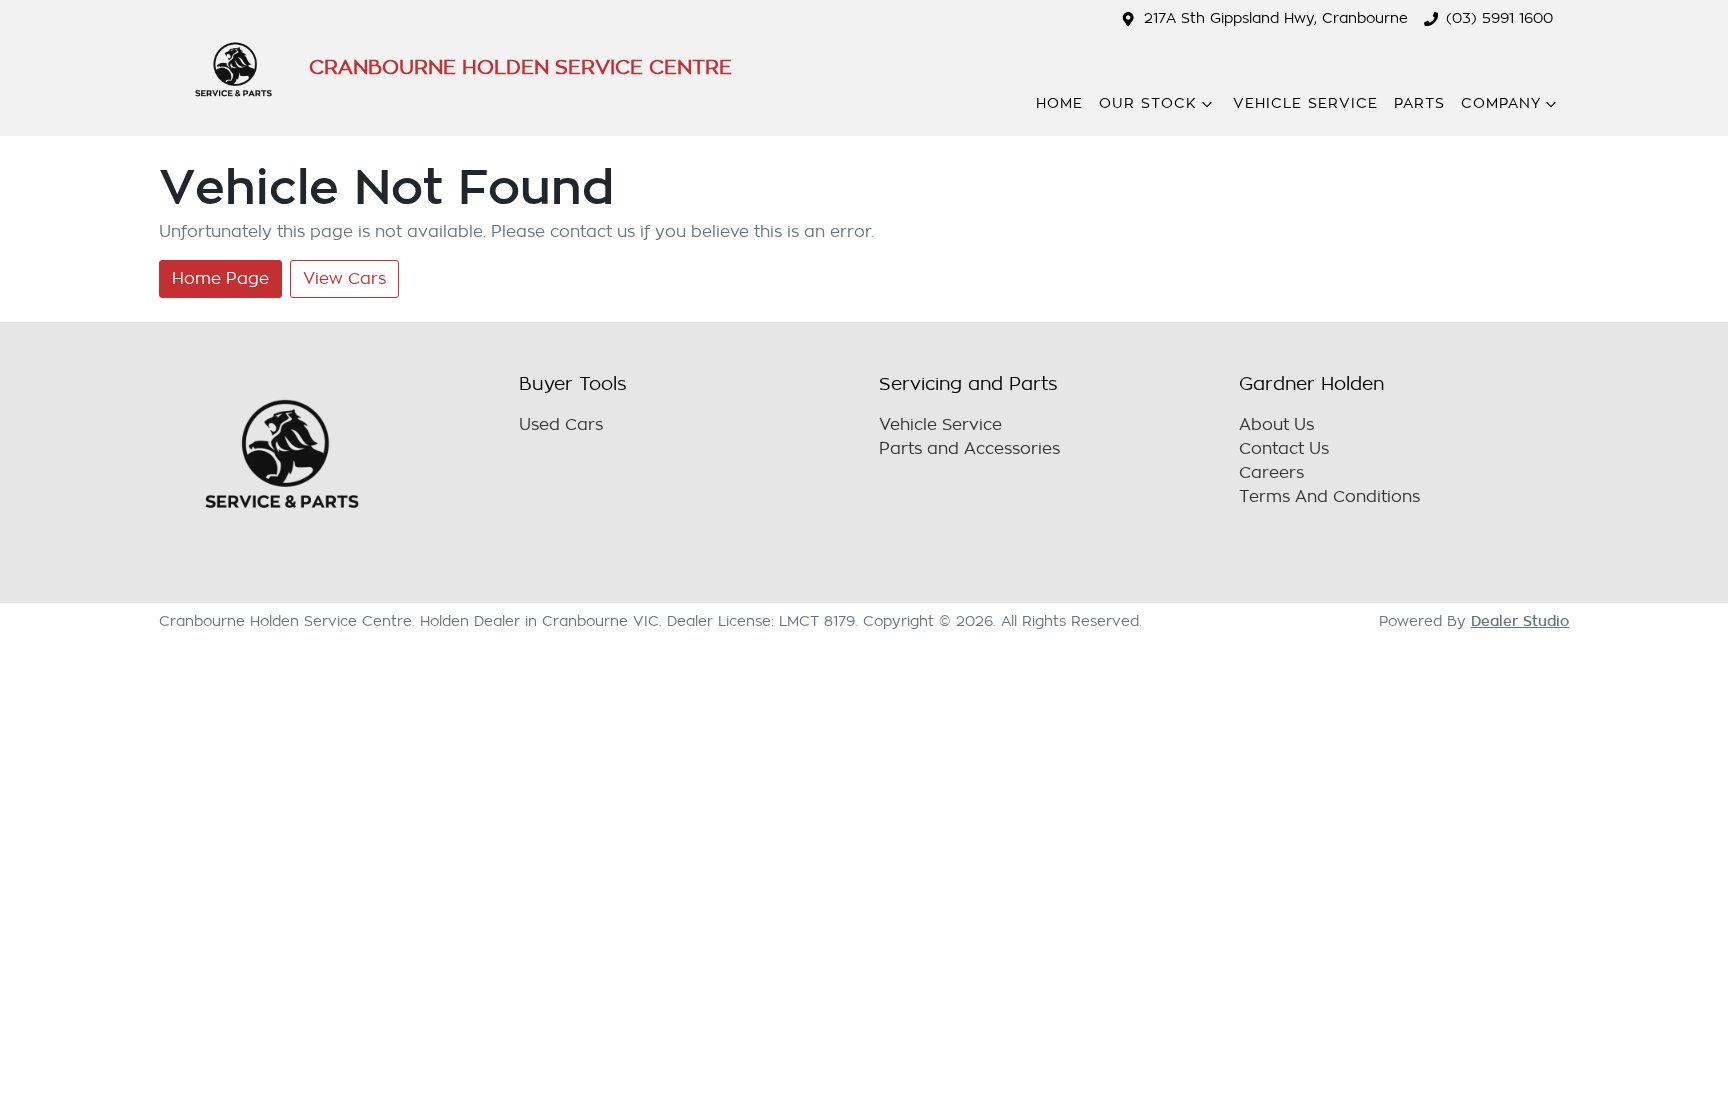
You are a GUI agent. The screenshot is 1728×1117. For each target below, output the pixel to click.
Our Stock (1148, 103)
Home (1059, 103)
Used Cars (561, 425)
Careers (1271, 473)
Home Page (220, 279)
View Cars (344, 279)
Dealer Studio (1520, 621)
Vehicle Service (1305, 103)
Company (1501, 103)
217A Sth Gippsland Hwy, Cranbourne (1276, 18)
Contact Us (1284, 449)
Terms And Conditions (1329, 497)
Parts (1419, 103)
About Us (1276, 425)
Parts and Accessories (969, 449)
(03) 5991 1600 (1499, 18)
